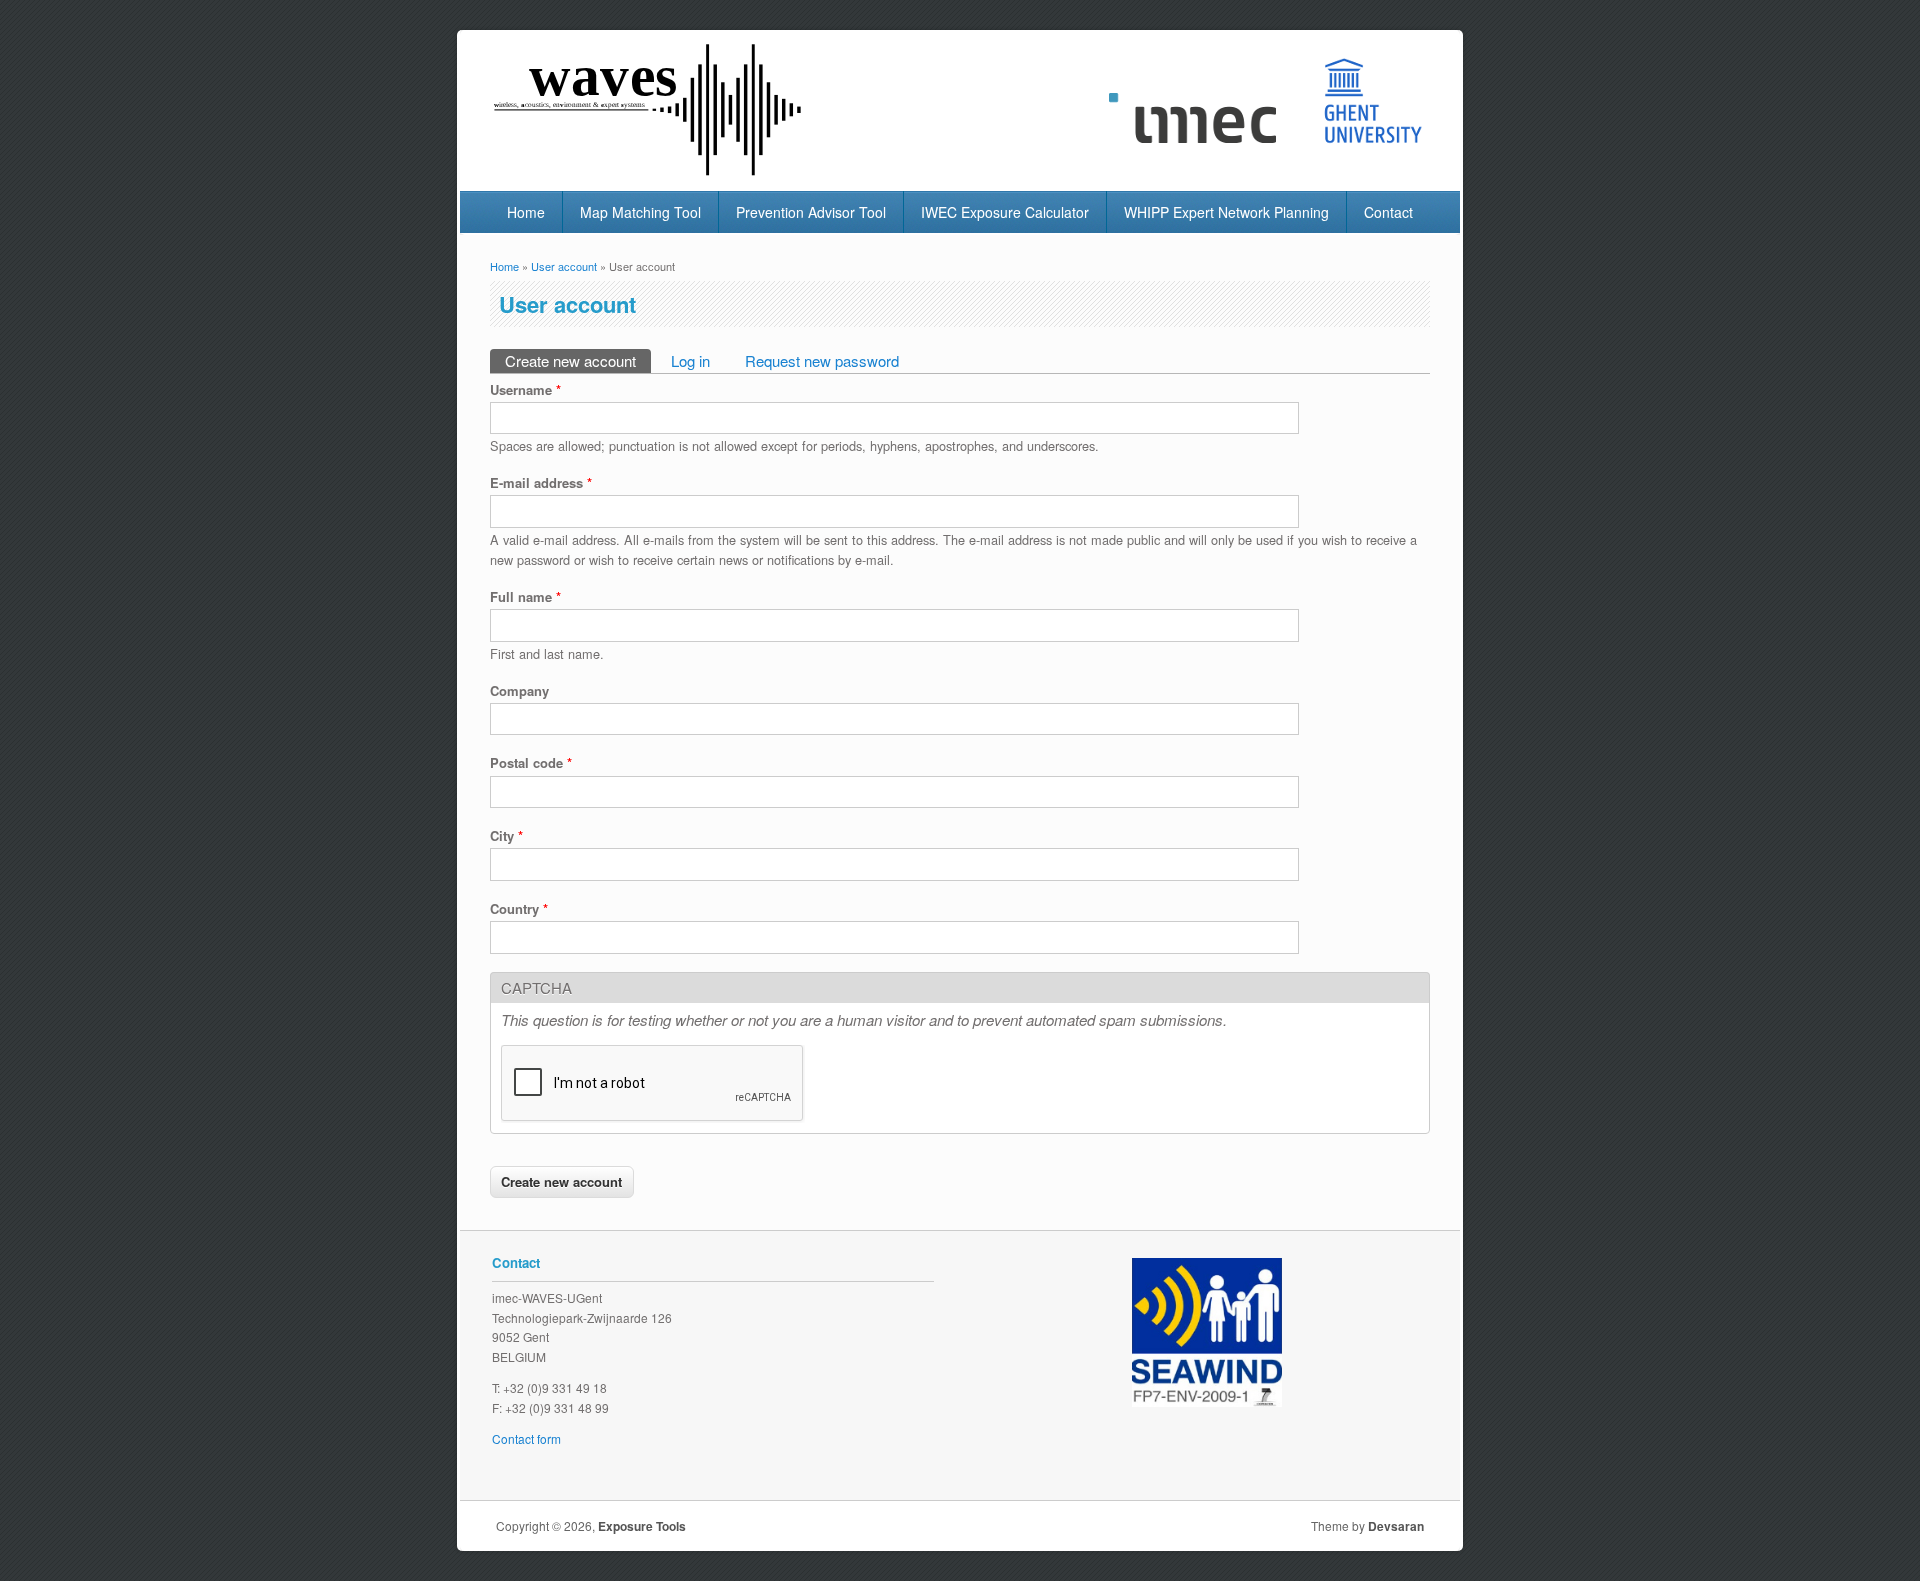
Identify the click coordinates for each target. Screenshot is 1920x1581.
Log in (690, 360)
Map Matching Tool (640, 212)
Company (519, 690)
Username (525, 389)
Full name (525, 596)
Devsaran (1396, 1526)
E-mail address (541, 482)
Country (519, 908)
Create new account (578, 360)
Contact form (526, 1438)
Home (526, 212)
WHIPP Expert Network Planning (1226, 212)
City (506, 835)
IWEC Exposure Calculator (1005, 212)
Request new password (822, 360)
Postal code (531, 762)
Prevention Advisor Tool (811, 212)
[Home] (650, 171)
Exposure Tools (642, 1526)
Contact (1388, 212)
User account (564, 266)
